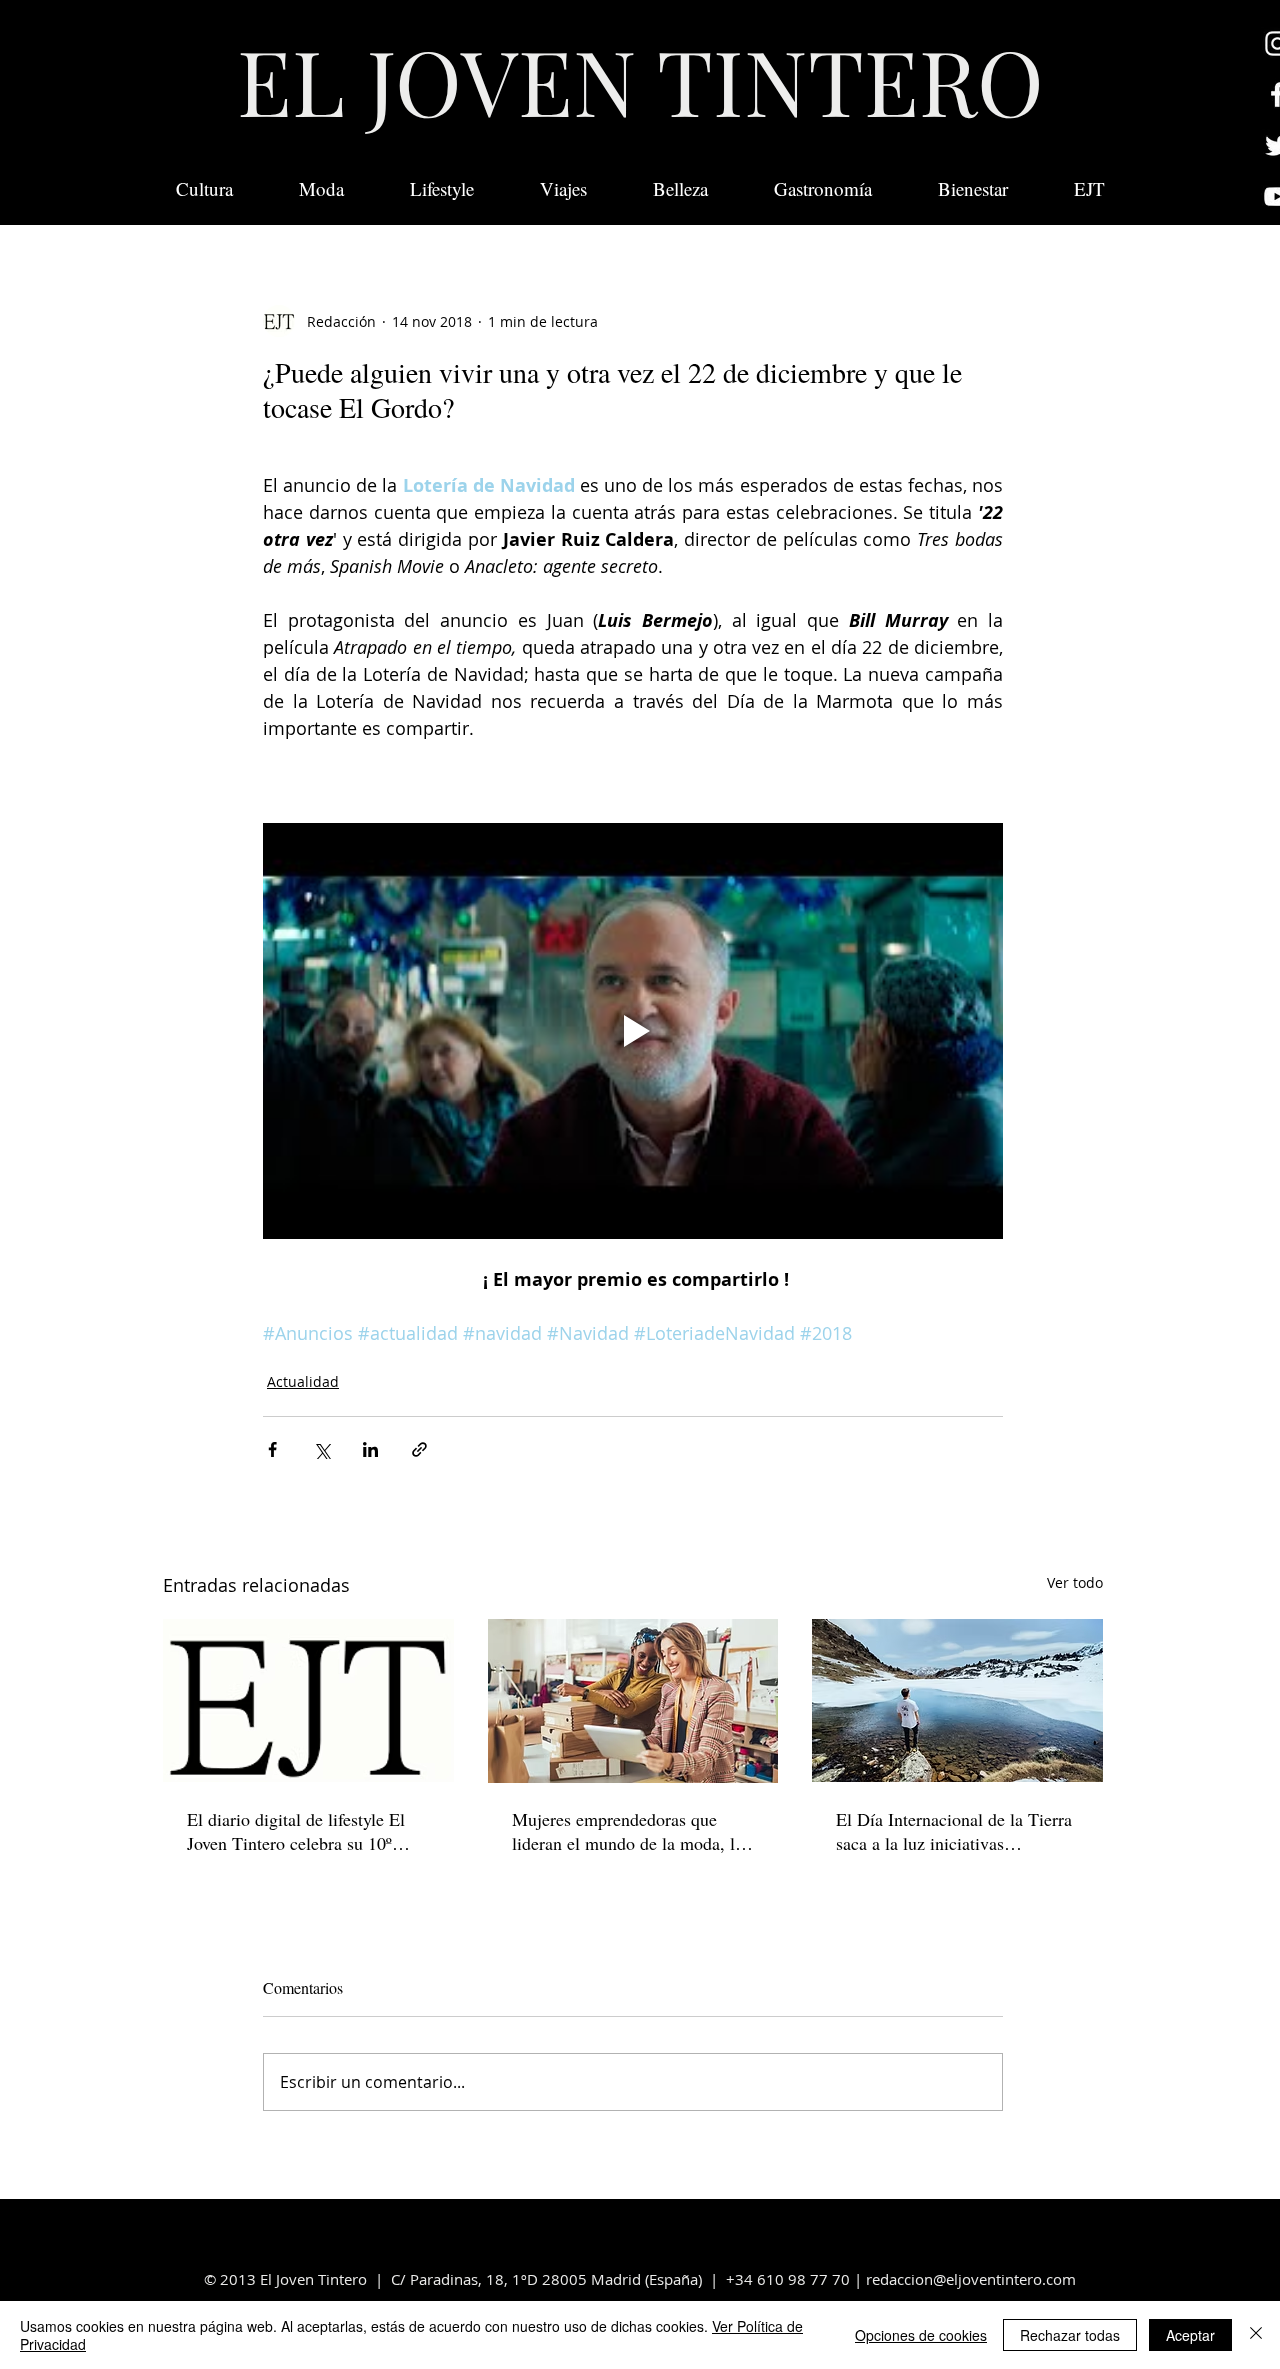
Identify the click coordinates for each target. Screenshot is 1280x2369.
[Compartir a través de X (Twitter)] (321, 1449)
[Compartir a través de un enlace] (419, 1449)
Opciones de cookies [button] (921, 2335)
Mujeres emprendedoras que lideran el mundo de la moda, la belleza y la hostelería (627, 1831)
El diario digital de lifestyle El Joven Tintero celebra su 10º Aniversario (296, 1831)
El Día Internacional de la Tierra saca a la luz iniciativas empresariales (954, 1831)
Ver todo (1075, 1582)
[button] (1089, 189)
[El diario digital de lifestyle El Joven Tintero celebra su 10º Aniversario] (308, 1700)
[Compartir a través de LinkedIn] (370, 1449)
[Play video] (633, 1031)
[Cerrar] (1256, 2335)
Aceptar (1190, 2335)
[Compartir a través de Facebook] (272, 1449)
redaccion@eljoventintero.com (971, 2279)
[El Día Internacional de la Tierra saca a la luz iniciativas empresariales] (957, 1700)
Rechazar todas (1070, 2335)
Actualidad (303, 1381)
